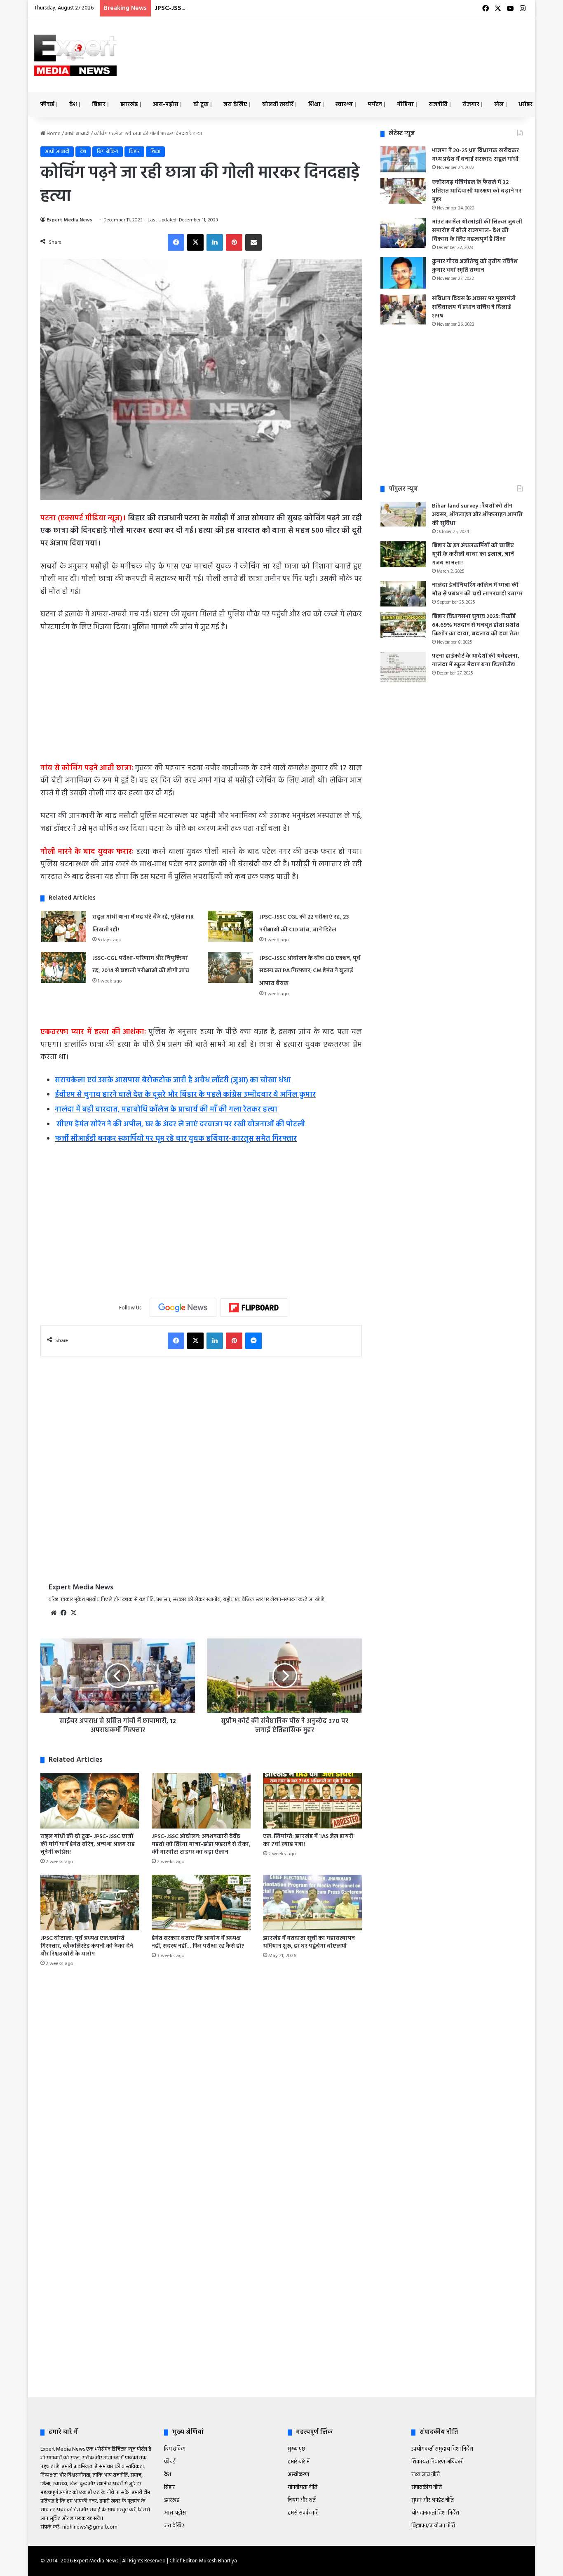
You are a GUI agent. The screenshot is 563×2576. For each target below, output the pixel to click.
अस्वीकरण (298, 2475)
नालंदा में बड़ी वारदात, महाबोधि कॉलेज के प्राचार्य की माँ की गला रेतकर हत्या (166, 1110)
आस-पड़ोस (166, 105)
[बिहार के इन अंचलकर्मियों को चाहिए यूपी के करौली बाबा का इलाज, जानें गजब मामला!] (403, 554)
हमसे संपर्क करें (303, 2513)
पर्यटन (375, 105)
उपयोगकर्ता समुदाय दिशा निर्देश (442, 2449)
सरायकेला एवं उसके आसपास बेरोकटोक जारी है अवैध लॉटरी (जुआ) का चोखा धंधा (173, 1080)
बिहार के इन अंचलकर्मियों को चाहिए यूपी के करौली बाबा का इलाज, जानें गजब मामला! (473, 554)
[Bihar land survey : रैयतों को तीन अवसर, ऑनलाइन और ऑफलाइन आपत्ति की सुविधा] (403, 514)
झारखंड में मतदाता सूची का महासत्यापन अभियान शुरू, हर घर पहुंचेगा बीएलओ (309, 1942)
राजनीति (438, 105)
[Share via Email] (253, 242)
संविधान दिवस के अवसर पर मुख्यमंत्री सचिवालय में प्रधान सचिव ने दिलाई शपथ (474, 307)
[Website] (54, 1613)
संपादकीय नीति (427, 2488)
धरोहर (525, 105)
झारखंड (129, 105)
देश (73, 105)
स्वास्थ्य (344, 105)
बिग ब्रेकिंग (108, 152)
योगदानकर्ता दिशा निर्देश (435, 2513)
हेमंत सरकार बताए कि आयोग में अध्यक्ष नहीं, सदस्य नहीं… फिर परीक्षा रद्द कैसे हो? (198, 1942)
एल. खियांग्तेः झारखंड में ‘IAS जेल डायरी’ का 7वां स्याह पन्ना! (309, 1840)
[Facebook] (176, 242)
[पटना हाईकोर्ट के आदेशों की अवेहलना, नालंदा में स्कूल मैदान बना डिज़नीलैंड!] (403, 667)
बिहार (99, 105)
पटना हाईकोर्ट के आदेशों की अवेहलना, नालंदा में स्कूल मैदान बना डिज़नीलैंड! (476, 660)
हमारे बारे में (299, 2462)
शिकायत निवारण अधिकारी (437, 2462)
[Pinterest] (234, 242)
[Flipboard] (254, 1308)
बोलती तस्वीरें (278, 105)
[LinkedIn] (215, 242)
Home (53, 134)
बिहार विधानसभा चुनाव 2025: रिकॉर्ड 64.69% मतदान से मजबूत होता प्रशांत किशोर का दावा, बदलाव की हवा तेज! (476, 625)
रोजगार (471, 105)
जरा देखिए (235, 105)
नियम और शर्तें (302, 2500)
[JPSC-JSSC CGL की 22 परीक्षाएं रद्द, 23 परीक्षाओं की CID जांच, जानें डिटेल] (230, 926)
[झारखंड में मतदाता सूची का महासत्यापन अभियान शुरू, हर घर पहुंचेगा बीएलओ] (312, 1903)
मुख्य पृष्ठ (296, 2449)
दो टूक (201, 105)
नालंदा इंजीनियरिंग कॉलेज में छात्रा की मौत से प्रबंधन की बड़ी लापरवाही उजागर (477, 590)
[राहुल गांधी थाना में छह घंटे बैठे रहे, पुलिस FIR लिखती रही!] (63, 926)
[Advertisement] (366, 45)
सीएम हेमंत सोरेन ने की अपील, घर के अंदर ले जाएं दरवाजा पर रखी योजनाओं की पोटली (180, 1125)
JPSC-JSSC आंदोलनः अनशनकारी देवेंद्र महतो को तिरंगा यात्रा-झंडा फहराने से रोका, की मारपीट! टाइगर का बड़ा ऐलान (201, 1844)
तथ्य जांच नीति (426, 2475)
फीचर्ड (47, 105)
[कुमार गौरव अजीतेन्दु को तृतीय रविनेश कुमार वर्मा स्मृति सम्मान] (403, 273)
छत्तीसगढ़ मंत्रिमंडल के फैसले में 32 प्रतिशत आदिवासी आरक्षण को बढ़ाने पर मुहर (477, 191)
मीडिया (405, 105)
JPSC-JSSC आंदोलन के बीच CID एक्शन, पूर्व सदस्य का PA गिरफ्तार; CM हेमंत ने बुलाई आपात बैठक (286, 8)
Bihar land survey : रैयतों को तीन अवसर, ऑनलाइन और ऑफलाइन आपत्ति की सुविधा (477, 515)
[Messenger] (253, 1341)
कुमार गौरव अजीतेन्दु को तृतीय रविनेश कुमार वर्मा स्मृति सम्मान (475, 266)
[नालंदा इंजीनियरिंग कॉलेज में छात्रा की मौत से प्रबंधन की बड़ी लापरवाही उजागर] (403, 594)
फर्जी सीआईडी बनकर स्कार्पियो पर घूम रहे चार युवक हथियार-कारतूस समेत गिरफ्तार (176, 1139)
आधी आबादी (77, 134)
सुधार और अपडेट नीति (433, 2500)
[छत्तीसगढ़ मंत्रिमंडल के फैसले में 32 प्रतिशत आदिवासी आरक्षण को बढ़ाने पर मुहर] (403, 191)
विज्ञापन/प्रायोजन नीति (433, 2526)
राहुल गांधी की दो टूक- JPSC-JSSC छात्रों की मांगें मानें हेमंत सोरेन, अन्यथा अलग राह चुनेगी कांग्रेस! (88, 1844)
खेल (499, 105)
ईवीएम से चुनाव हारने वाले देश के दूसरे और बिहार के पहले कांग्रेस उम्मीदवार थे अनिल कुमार (185, 1095)
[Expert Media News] (75, 55)
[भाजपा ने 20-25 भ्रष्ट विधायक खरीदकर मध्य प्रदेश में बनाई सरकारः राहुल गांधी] (403, 159)
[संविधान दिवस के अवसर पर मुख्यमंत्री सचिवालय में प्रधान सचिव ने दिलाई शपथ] (403, 310)
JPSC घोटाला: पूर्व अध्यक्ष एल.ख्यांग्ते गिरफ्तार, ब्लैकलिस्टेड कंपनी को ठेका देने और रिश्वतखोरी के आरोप (87, 1946)
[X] (195, 242)
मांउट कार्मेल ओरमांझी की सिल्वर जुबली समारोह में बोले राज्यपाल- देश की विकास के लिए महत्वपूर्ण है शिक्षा (477, 231)
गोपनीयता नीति (303, 2488)
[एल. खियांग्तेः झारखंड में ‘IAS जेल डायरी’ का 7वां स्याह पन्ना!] (312, 1801)
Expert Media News (69, 220)
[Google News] (183, 1308)
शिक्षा (314, 105)
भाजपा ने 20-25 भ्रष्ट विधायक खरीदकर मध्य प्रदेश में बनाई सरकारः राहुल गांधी (475, 155)
